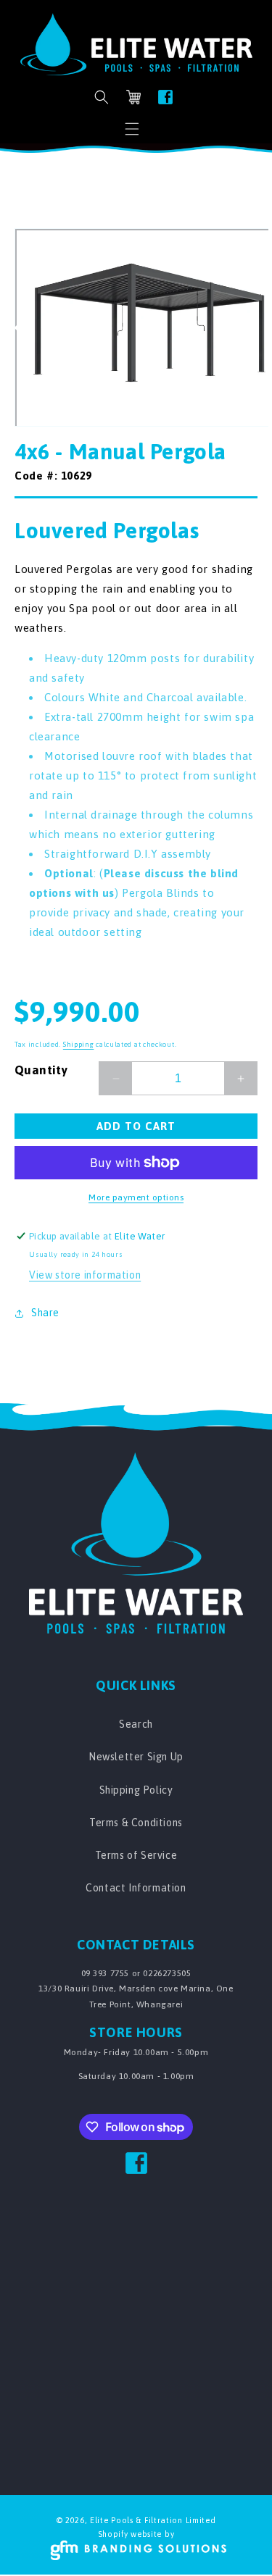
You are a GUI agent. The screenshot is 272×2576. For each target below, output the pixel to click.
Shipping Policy (136, 1790)
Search (136, 1724)
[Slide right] (252, 327)
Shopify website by (136, 2534)
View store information (85, 1275)
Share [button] (45, 1313)
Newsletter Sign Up (136, 1757)
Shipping (79, 1044)
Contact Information (136, 1888)
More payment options (136, 1197)
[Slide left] (20, 327)
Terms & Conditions (136, 1823)
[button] (132, 129)
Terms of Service (136, 1855)
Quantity (41, 1070)
